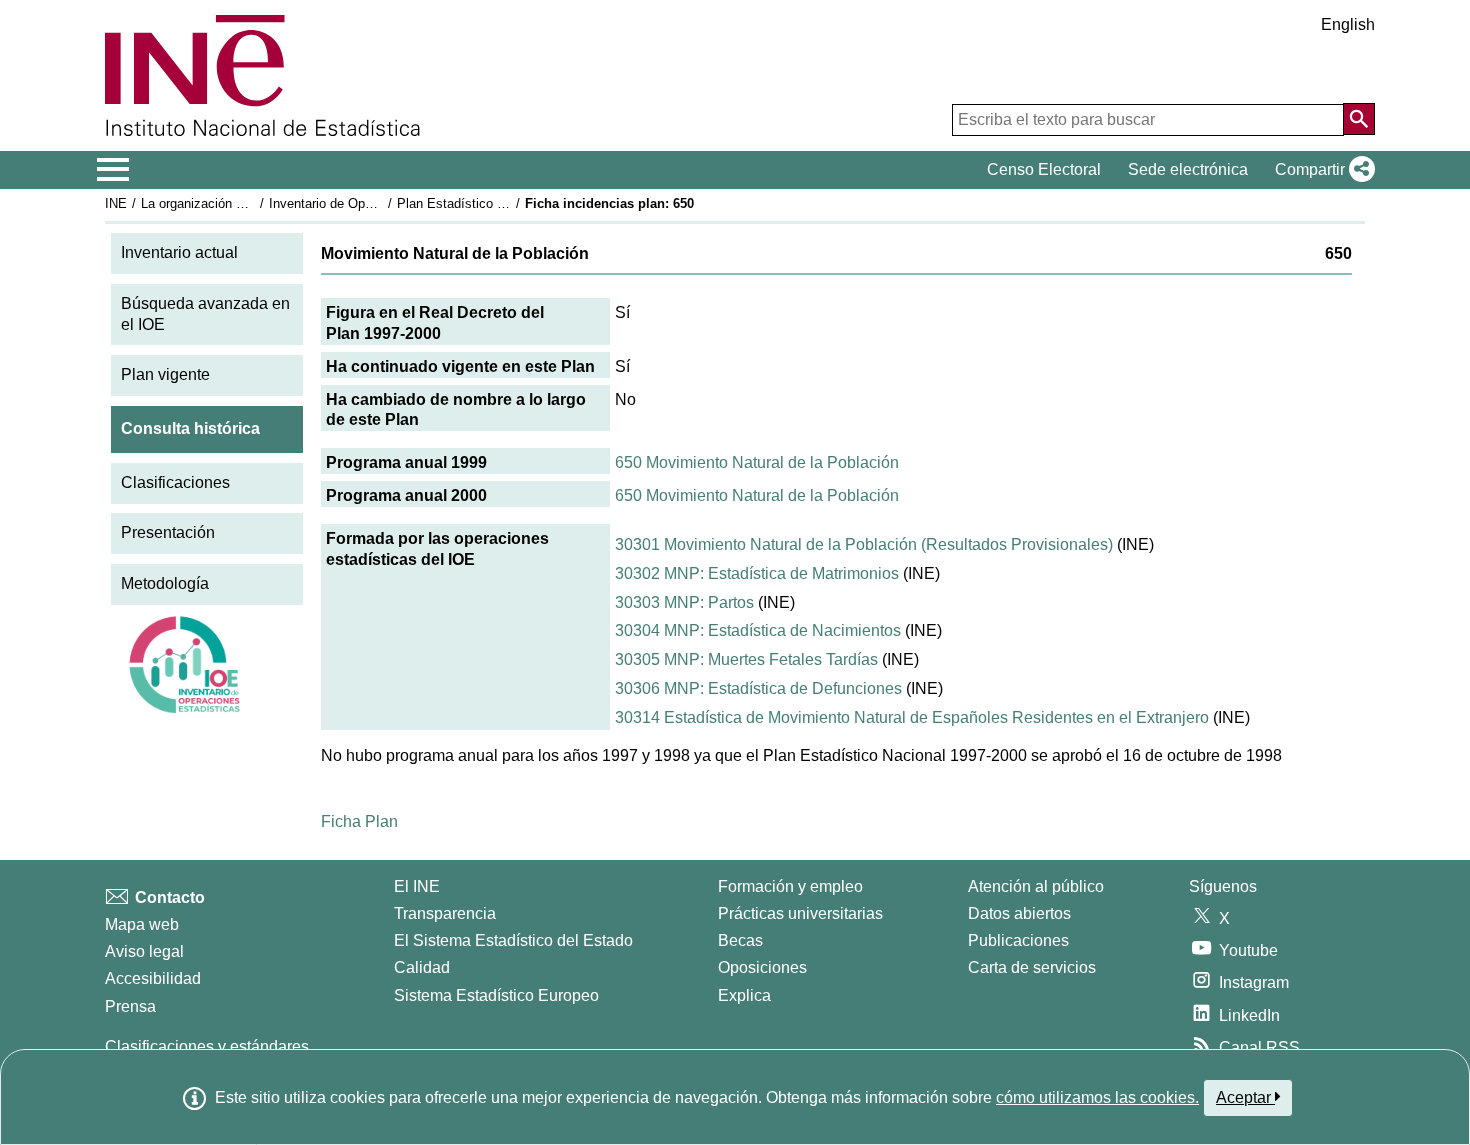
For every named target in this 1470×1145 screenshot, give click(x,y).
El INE (417, 886)
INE (116, 203)
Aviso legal (144, 951)
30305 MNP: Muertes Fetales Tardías (746, 659)
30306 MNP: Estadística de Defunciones (758, 688)
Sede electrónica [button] (1188, 169)
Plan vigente (165, 374)
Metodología (165, 583)
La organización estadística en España (253, 203)
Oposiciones (762, 967)
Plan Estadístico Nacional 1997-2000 (504, 203)
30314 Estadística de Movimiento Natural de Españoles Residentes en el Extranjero (912, 717)
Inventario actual (179, 252)
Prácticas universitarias (800, 913)
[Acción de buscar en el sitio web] (1359, 119)
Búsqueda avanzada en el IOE (205, 314)
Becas (740, 940)
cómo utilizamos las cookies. (1097, 1097)
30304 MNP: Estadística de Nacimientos (758, 630)
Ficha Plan (359, 821)
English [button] (1348, 24)
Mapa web (142, 924)
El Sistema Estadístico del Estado (513, 940)
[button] (1321, 170)
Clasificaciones (175, 482)
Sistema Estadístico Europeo (496, 995)
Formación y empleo (790, 886)
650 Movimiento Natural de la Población (757, 462)
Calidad (422, 967)
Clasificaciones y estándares (207, 1046)
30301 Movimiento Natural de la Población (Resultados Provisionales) (864, 544)
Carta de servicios (1032, 967)
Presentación (168, 532)
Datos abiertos (1019, 913)
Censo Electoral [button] (1044, 169)
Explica (744, 995)
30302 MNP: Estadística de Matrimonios (757, 573)
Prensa (130, 1006)
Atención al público (1036, 886)
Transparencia (445, 913)
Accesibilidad (153, 978)
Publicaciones (1018, 940)
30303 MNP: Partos (684, 602)
